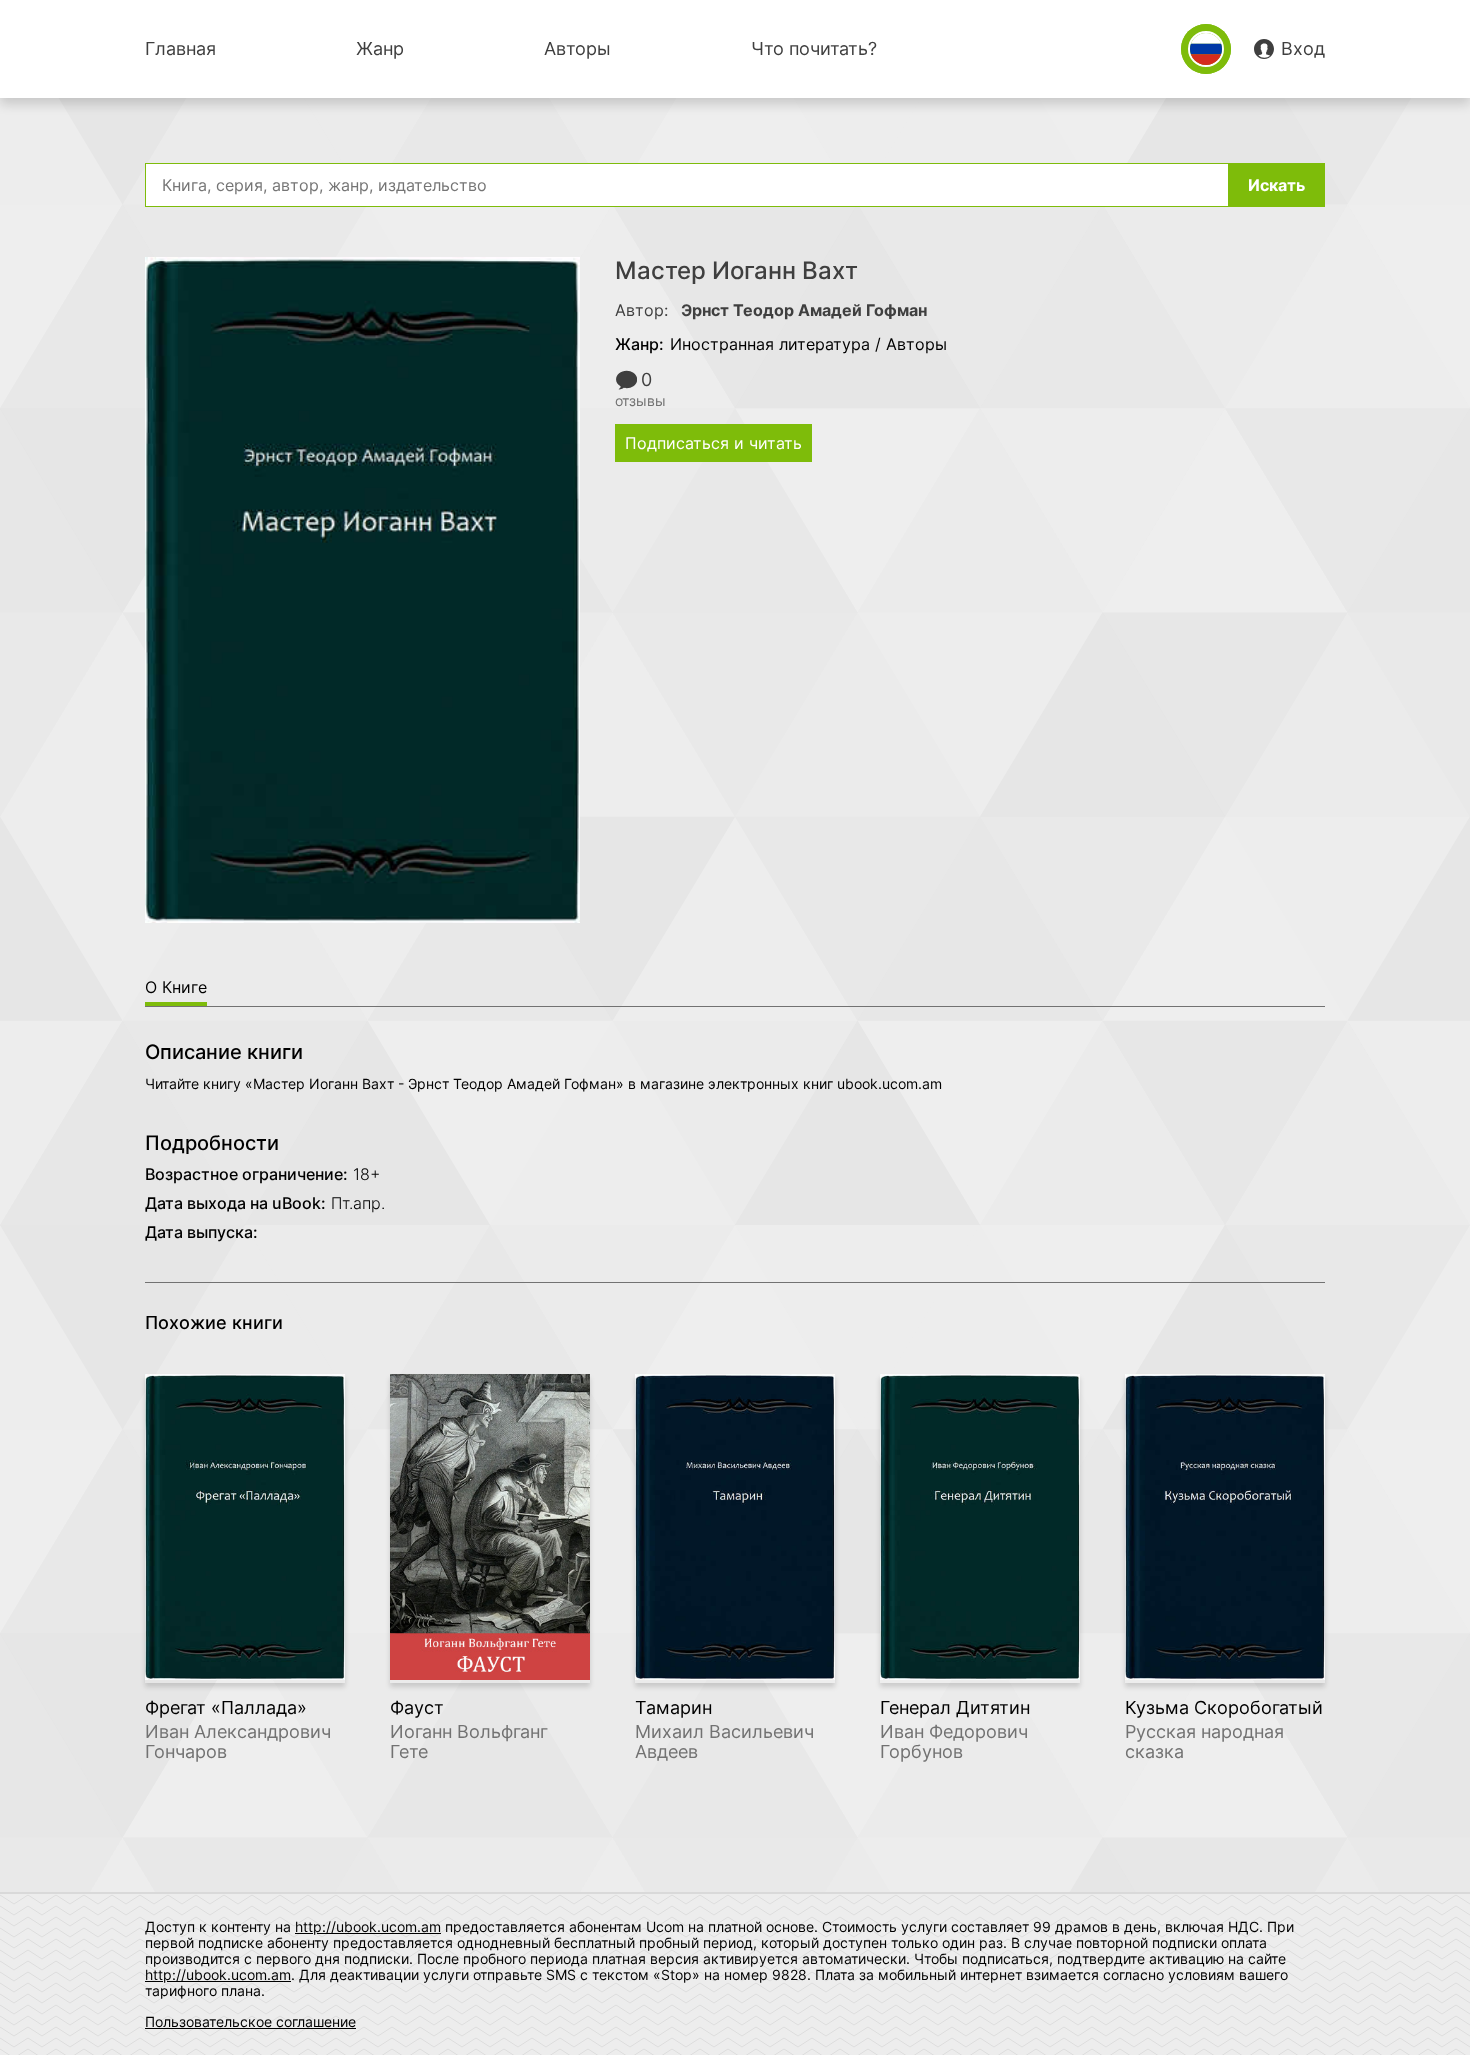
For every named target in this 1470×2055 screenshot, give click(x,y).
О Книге (176, 987)
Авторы (577, 48)
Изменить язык (1206, 49)
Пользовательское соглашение (250, 2021)
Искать (1276, 185)
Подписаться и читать (713, 443)
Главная (180, 48)
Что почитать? (814, 48)
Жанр (380, 48)
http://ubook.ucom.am (368, 1926)
